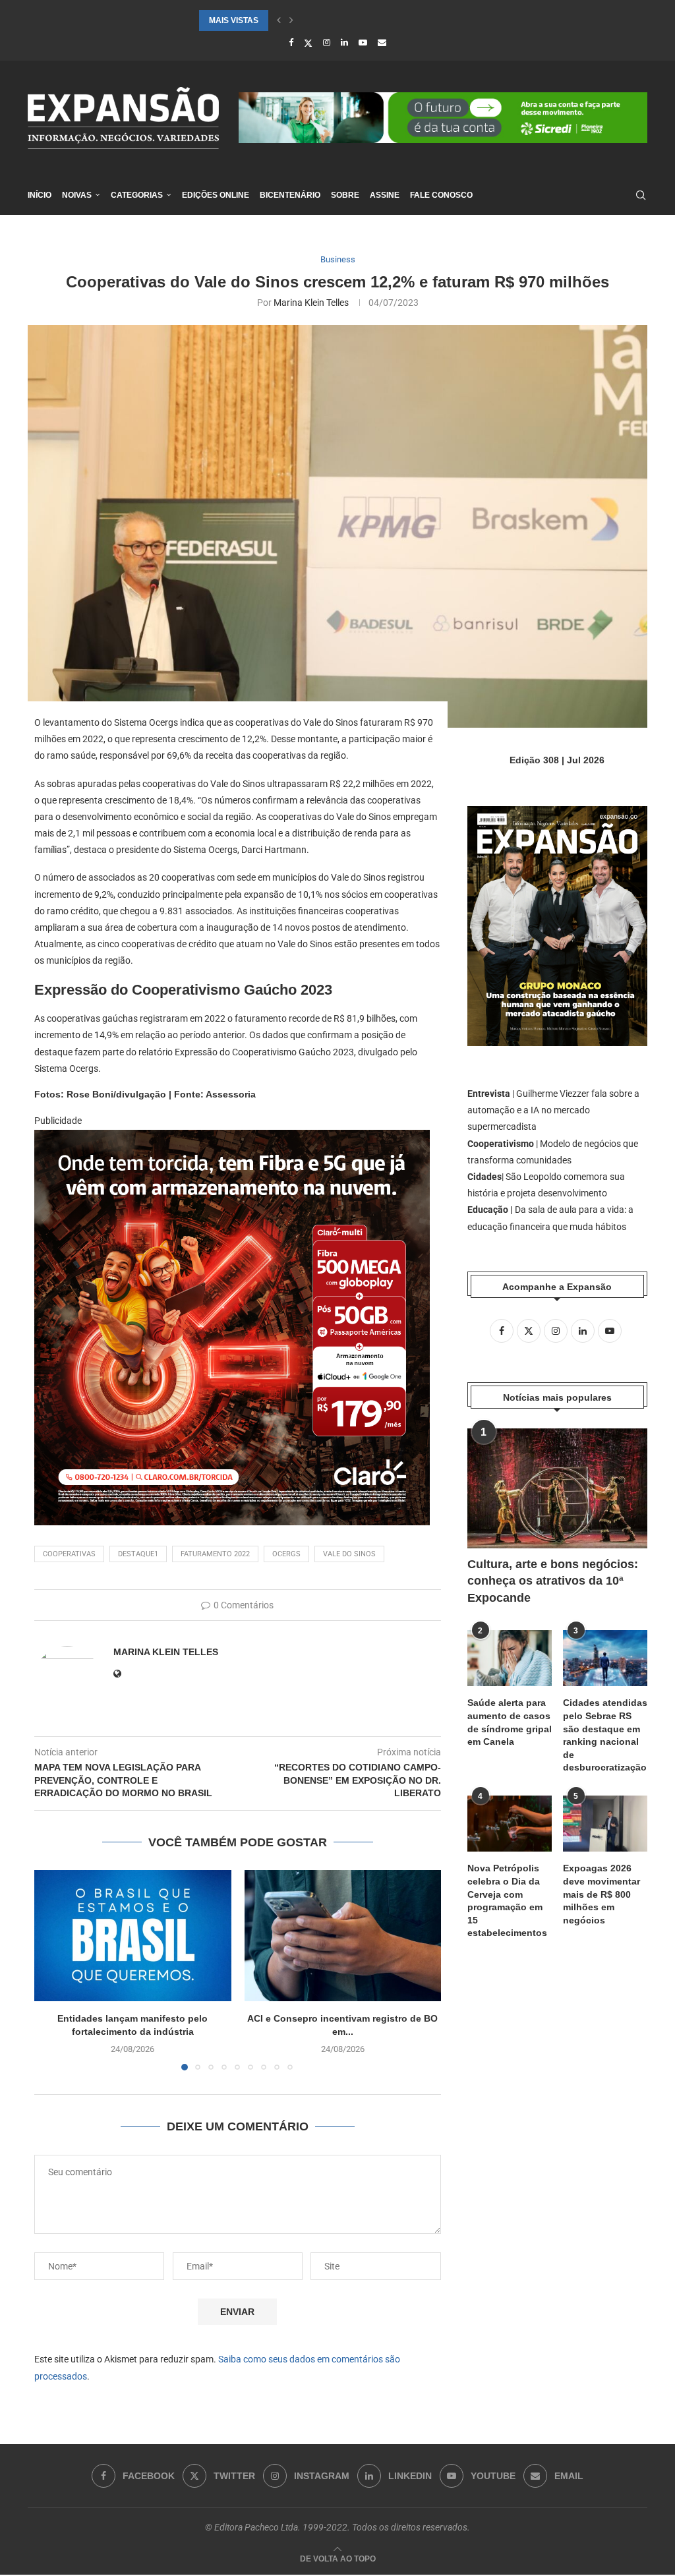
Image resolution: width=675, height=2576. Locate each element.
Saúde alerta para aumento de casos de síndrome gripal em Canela (510, 1722)
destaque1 (138, 1554)
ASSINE (385, 195)
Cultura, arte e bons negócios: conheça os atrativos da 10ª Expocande (553, 1581)
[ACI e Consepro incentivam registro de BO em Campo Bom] (343, 1936)
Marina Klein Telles (311, 303)
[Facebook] (291, 43)
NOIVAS (77, 195)
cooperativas (69, 1554)
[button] (279, 20)
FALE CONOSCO (441, 195)
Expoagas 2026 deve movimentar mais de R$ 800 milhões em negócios (602, 1894)
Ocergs (286, 1554)
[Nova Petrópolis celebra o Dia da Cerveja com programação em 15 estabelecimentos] (510, 1824)
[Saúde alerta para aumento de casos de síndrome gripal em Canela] (510, 1658)
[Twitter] (308, 43)
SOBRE (345, 195)
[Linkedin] (344, 43)
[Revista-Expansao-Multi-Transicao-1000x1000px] (232, 1139)
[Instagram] (327, 43)
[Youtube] (363, 43)
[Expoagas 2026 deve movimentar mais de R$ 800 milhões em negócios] (605, 1824)
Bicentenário (290, 195)
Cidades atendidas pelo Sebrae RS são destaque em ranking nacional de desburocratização (605, 1735)
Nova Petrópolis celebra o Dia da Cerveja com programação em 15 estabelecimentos (507, 1900)
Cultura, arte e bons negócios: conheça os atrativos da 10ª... (338, 20)
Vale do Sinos (349, 1554)
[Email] (382, 43)
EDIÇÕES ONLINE (216, 195)
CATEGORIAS (137, 195)
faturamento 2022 (215, 1554)
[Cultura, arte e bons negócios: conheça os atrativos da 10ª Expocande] (557, 1488)
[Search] (641, 195)
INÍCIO (40, 195)
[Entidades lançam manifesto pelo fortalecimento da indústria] (133, 1936)
